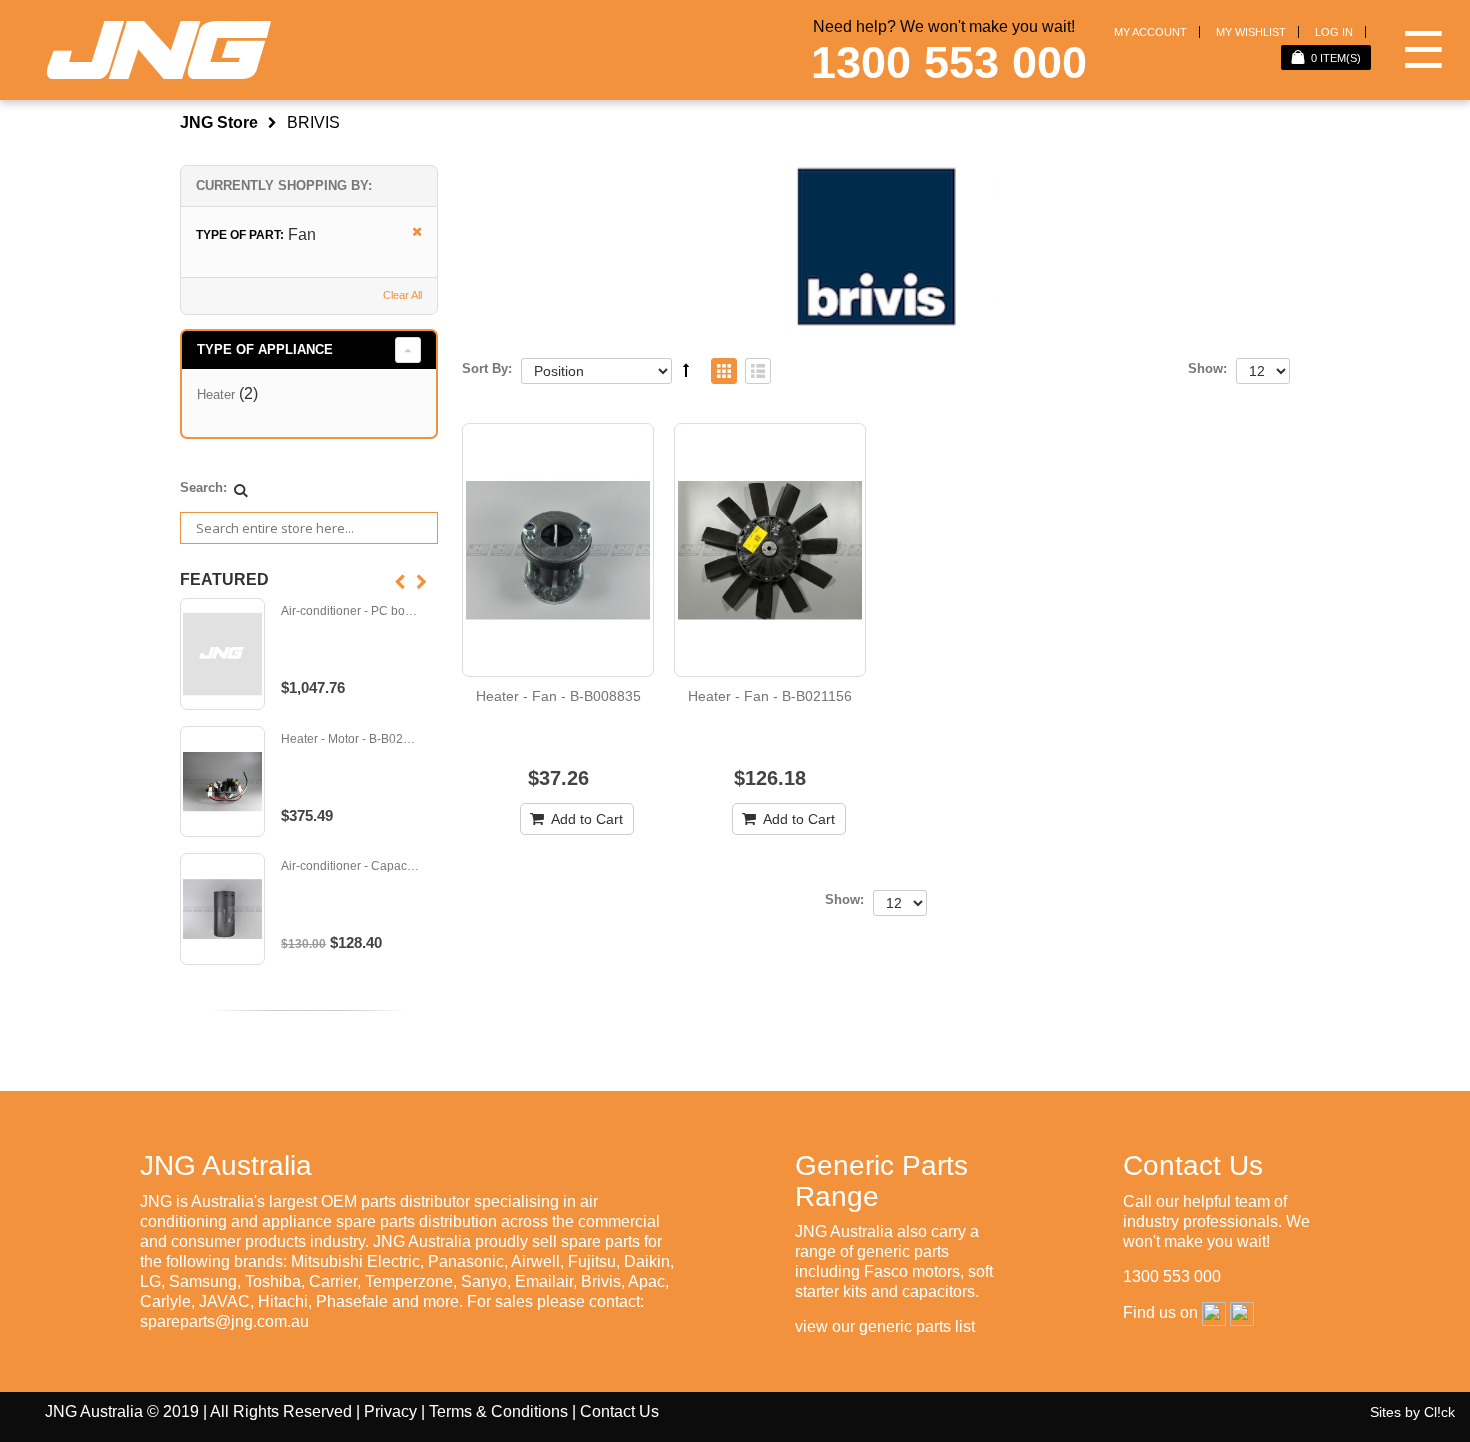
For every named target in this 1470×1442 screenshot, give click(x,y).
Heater (216, 394)
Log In (1334, 32)
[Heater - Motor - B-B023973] (222, 782)
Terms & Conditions (498, 1411)
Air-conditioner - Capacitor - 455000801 (350, 866)
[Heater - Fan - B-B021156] (770, 549)
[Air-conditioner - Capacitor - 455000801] (222, 909)
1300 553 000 (949, 62)
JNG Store (219, 122)
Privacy (390, 1411)
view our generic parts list (885, 1326)
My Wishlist (1251, 32)
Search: (203, 487)
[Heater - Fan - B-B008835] (558, 549)
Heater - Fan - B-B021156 (770, 696)
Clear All (402, 295)
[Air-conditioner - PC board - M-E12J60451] (222, 654)
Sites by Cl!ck (1412, 1412)
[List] (758, 372)
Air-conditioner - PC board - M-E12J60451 (350, 611)
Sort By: (487, 368)
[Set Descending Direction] (686, 370)
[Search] (241, 490)
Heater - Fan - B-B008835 (558, 696)
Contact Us (619, 1411)
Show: (1207, 368)
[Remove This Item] (410, 232)
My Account (1150, 32)
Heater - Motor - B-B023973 (350, 739)
